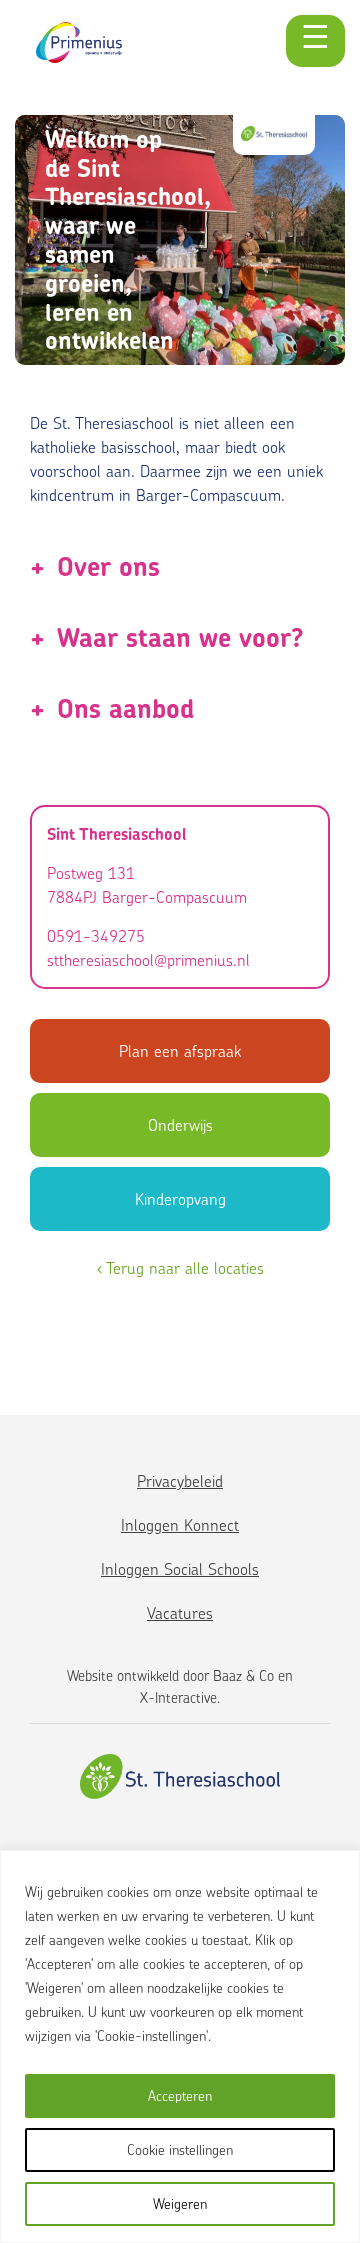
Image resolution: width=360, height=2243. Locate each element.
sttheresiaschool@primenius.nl (148, 960)
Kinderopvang (180, 1199)
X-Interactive (178, 1697)
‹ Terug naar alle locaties (180, 1268)
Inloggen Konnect (180, 1525)
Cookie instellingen (180, 2149)
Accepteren (180, 2095)
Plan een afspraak (180, 1051)
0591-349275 (96, 936)
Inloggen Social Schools (180, 1569)
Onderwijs (180, 1125)
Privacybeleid (180, 1481)
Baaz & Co (243, 1675)
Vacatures (180, 1613)
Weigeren (180, 2203)
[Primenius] (79, 42)
